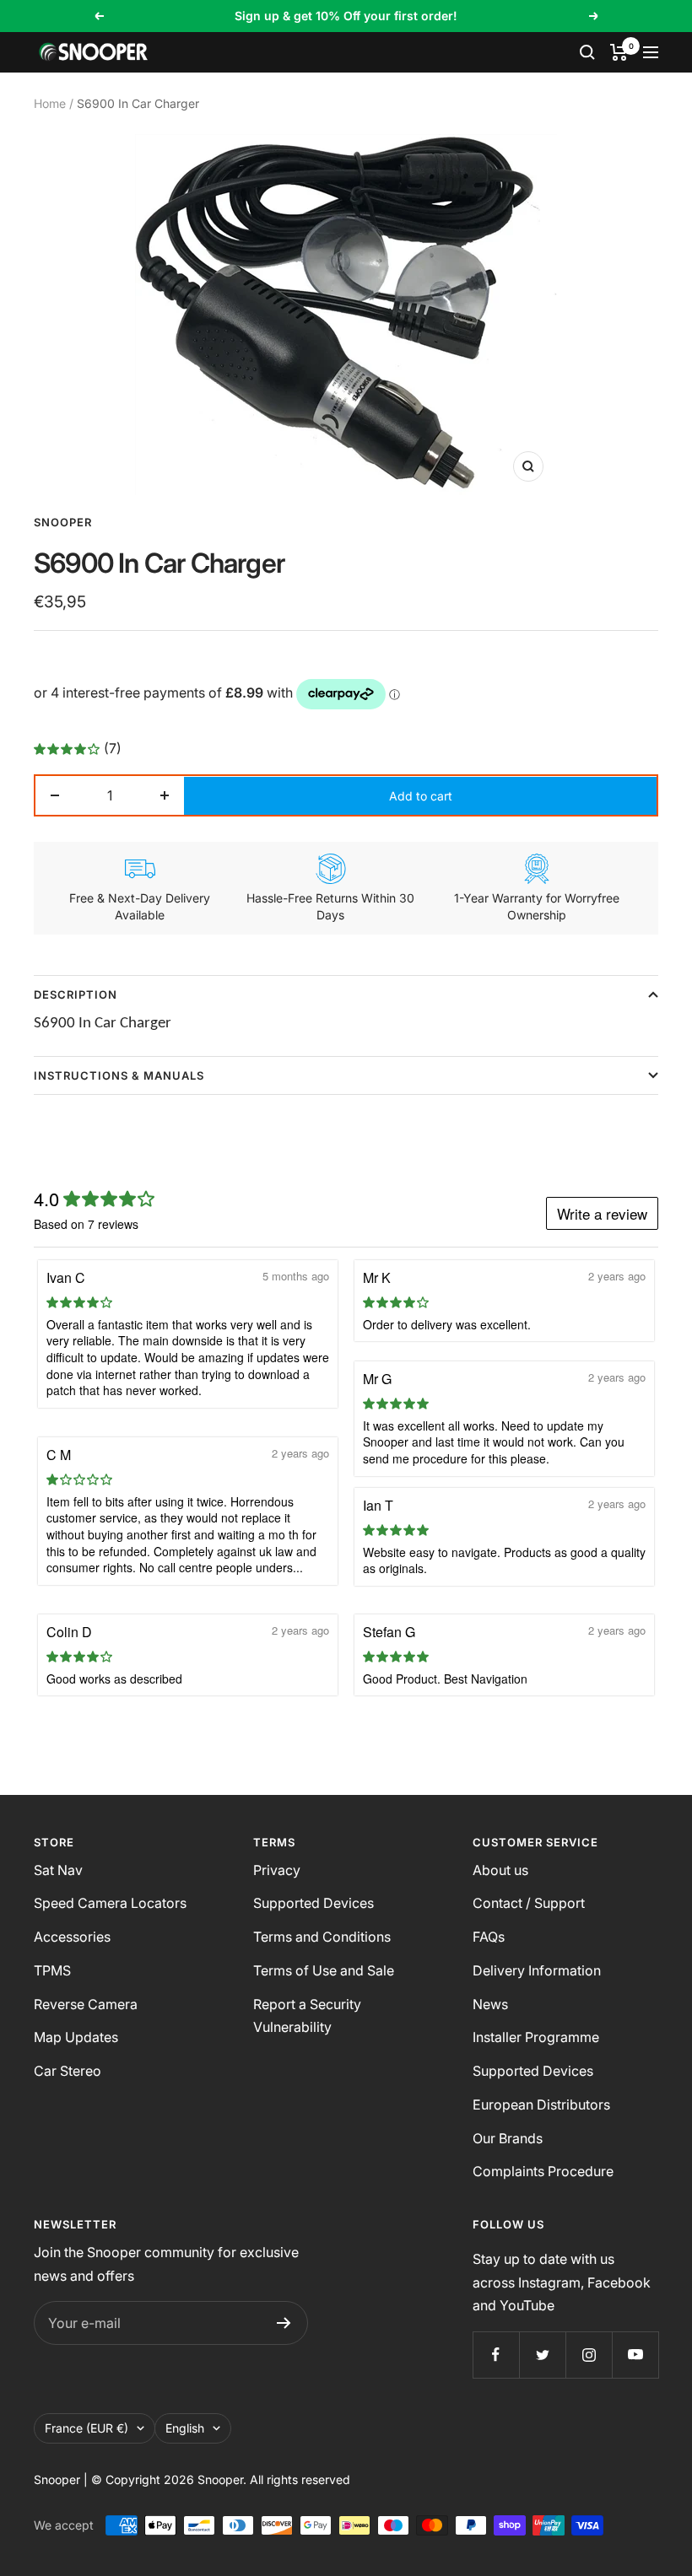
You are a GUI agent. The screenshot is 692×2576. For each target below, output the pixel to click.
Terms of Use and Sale (324, 1970)
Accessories (72, 1937)
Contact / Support (529, 1903)
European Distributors (541, 2104)
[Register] (284, 2323)
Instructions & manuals (119, 1075)
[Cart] (619, 52)
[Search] (587, 52)
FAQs (489, 1937)
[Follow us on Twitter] (542, 2355)
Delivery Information (537, 1970)
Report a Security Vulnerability (307, 2016)
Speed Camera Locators (110, 1903)
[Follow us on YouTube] (635, 2355)
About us (500, 1870)
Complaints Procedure (543, 2171)
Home (50, 103)
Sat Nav (58, 1870)
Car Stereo (68, 2071)
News (490, 2004)
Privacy (277, 1870)
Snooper (63, 522)
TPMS (52, 1970)
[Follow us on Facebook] (496, 2355)
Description (76, 994)
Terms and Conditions (322, 1937)
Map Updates (76, 2037)
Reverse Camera (86, 2004)
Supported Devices (314, 1903)
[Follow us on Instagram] (589, 2355)
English (185, 2428)
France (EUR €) (86, 2428)
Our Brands (508, 2138)
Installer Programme (536, 2037)
